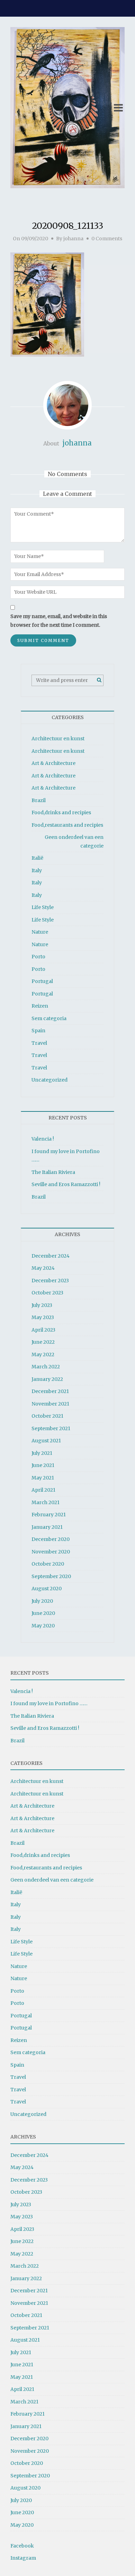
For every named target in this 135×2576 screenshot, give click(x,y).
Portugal (42, 981)
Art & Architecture (53, 763)
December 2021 (50, 1391)
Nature (40, 932)
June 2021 (43, 1465)
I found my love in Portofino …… (49, 1703)
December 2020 (51, 1539)
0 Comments (107, 239)
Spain (38, 1031)
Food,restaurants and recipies (67, 825)
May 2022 (43, 1354)
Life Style (43, 907)
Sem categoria (49, 1018)
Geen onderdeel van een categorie (74, 841)
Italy (37, 870)
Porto (38, 957)
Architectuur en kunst (58, 739)
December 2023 (50, 1281)
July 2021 (42, 1453)
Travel (39, 1043)
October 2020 (48, 1564)
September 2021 (51, 1428)
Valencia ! (43, 1139)
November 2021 (50, 1404)
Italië (37, 858)
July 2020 (42, 1601)
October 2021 (47, 1416)
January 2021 (47, 1527)
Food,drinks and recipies (61, 812)
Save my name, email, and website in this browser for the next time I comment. (59, 621)
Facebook (22, 2546)
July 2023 (42, 1305)
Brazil (39, 800)
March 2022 (46, 1367)
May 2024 (43, 1268)
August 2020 (47, 1589)
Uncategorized (49, 1080)
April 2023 (43, 1330)
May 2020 (43, 1626)
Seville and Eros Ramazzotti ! (66, 1184)
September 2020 (51, 1576)
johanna (73, 239)
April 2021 (43, 1490)
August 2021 (46, 1441)
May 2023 (43, 1317)
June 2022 (43, 1342)
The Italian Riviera (53, 1172)
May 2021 (43, 1478)
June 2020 (43, 1613)
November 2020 (51, 1552)
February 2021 (49, 1515)
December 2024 (51, 1256)
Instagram (23, 2558)
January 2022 (47, 1379)
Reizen (40, 1006)
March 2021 (46, 1502)
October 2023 (47, 1293)
